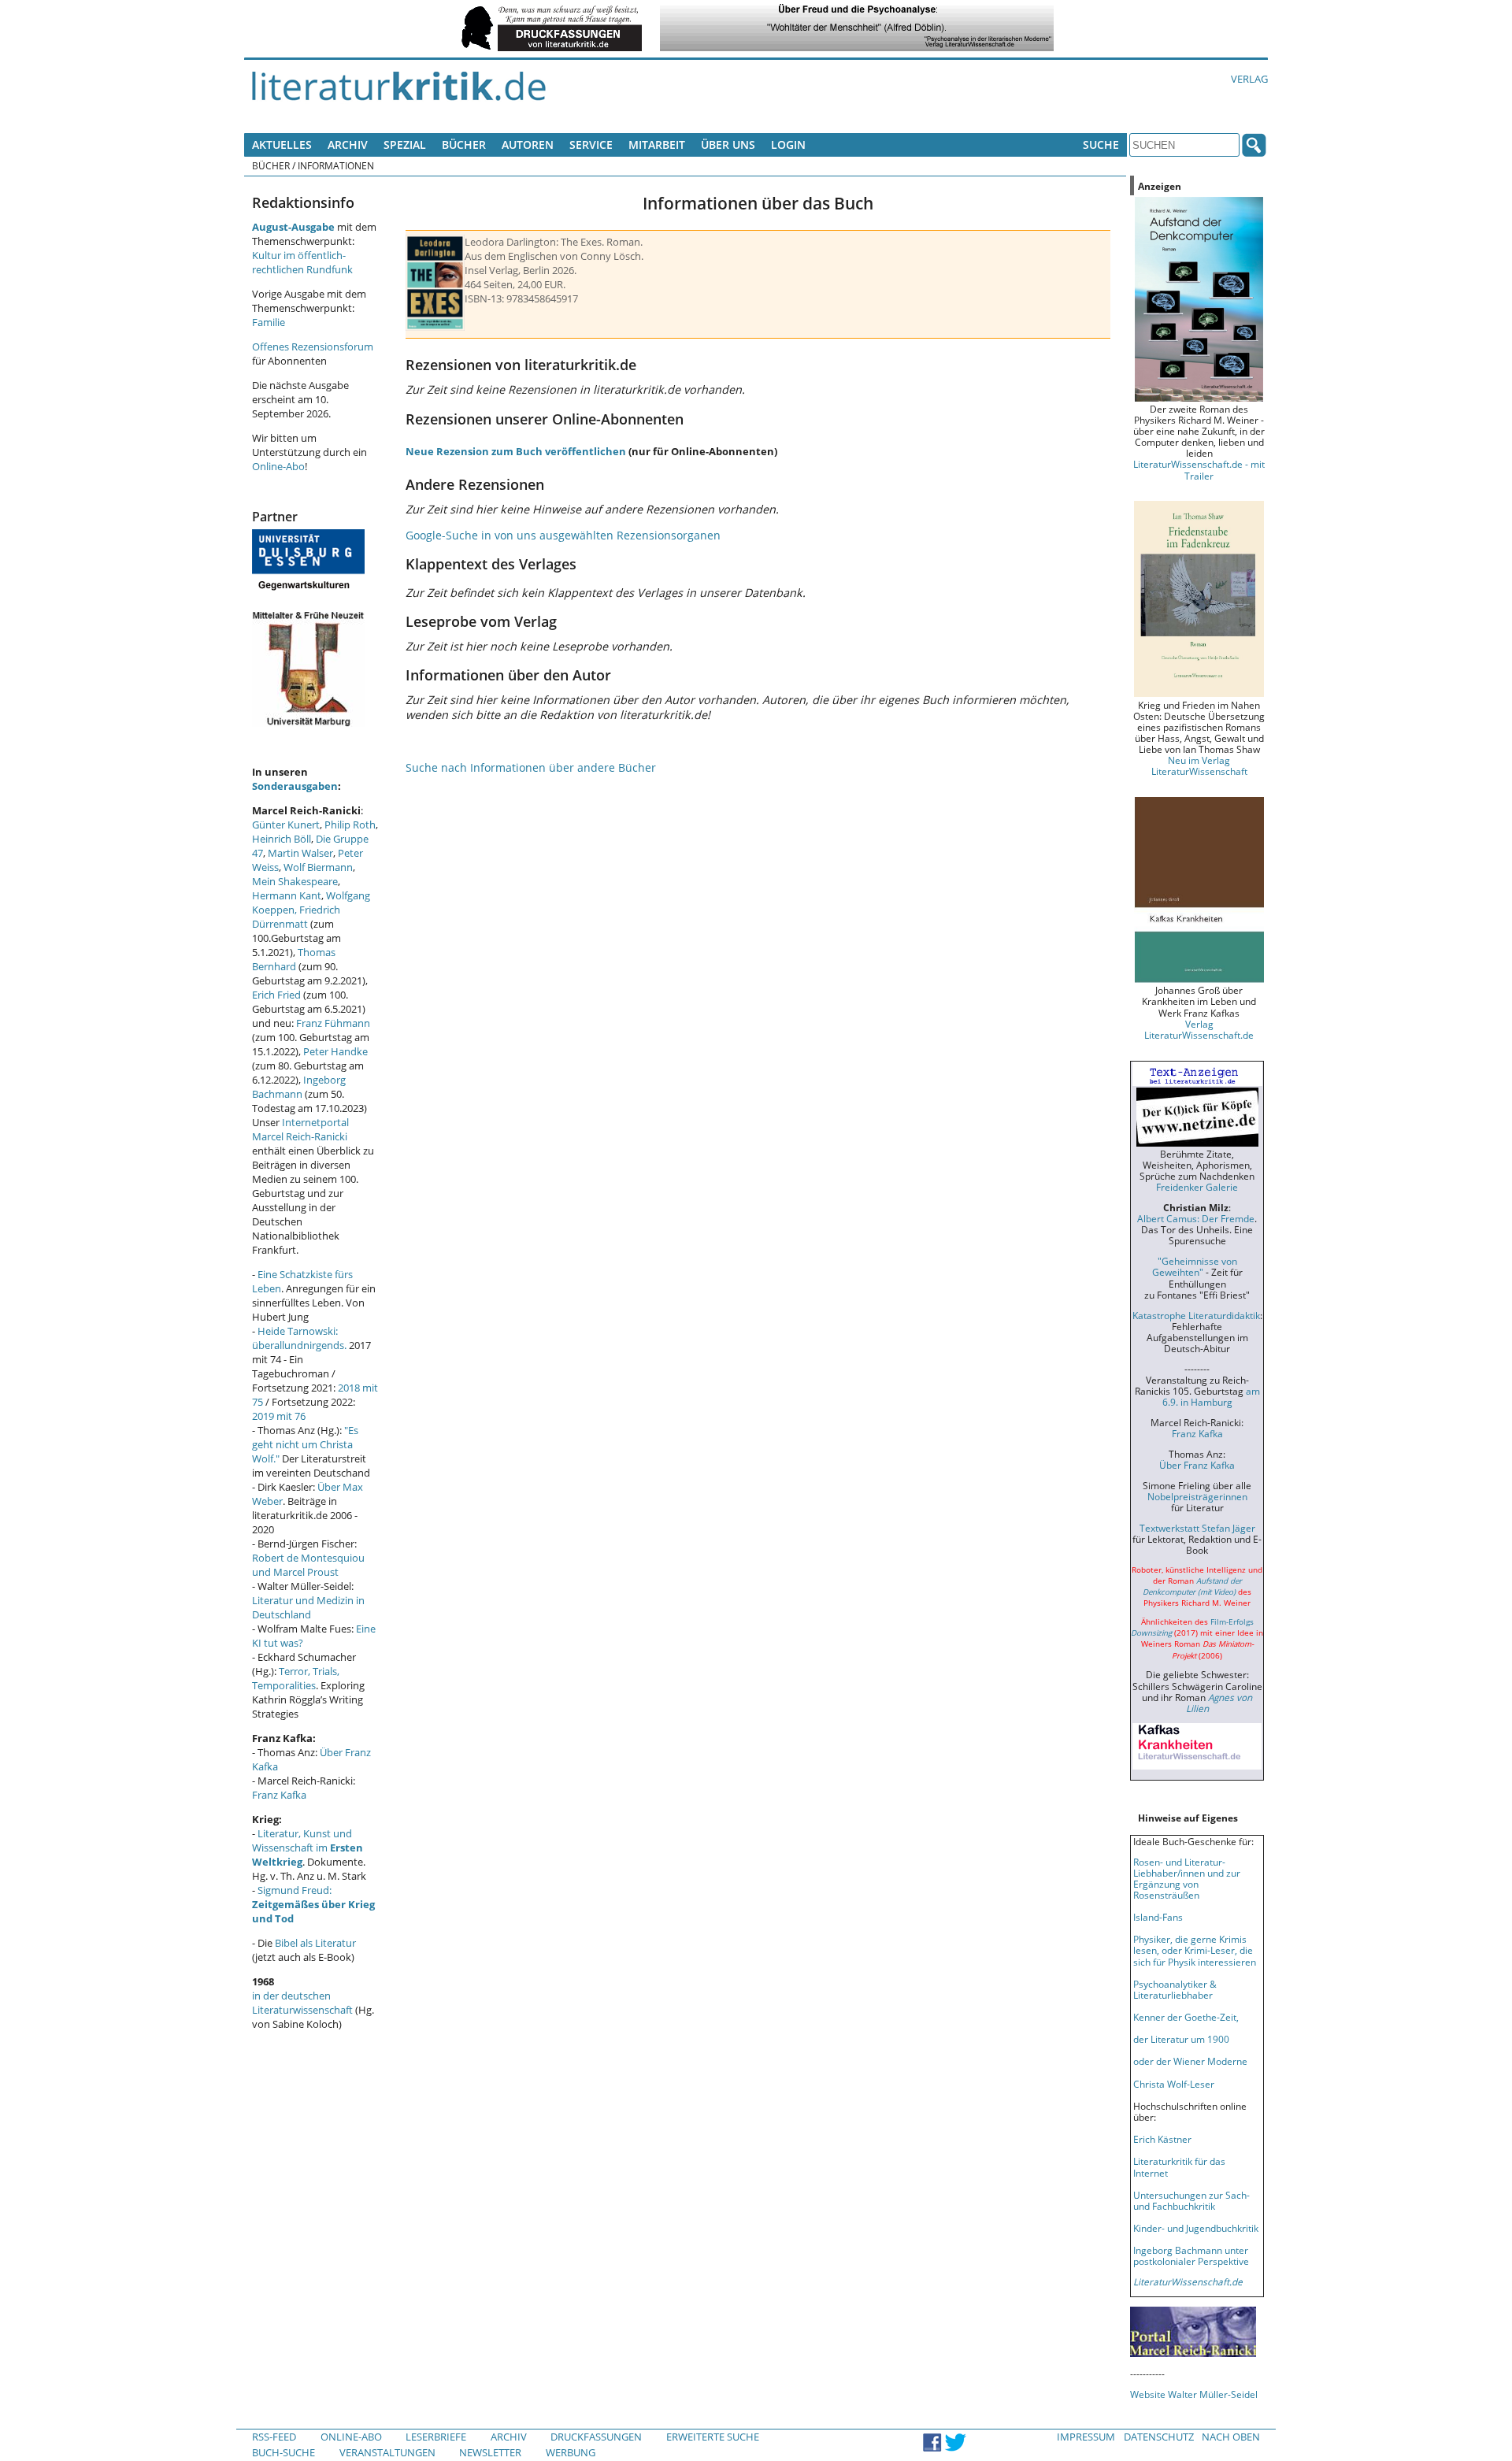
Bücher (464, 145)
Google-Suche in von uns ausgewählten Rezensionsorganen (563, 535)
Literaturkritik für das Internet (1179, 2166)
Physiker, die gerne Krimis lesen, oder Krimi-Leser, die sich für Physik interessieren (1195, 1950)
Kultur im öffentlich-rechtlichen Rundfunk (302, 262)
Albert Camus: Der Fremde (1196, 1218)
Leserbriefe (436, 2437)
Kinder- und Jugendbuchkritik (1196, 2228)
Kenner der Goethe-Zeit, (1186, 2017)
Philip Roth (350, 825)
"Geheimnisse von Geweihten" (1195, 1266)
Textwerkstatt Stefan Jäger (1197, 1528)
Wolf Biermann (318, 867)
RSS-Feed (274, 2437)
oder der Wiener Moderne (1190, 2061)
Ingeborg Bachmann (299, 1087)
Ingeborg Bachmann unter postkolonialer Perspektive (1191, 2255)
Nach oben (1231, 2437)
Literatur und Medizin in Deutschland (308, 1607)
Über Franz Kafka (1197, 1465)
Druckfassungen (596, 2437)
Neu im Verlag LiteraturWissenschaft (1199, 765)
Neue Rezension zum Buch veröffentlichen (516, 451)
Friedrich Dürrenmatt (296, 917)
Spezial (405, 145)
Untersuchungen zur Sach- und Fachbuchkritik (1191, 2200)
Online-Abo (278, 466)
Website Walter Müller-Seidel (1194, 2394)
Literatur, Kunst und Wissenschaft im (308, 1848)
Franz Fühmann (333, 1023)
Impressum (1086, 2437)
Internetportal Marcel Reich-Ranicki (300, 1129)
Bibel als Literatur (315, 1943)
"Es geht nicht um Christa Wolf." (305, 1444)
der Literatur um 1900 (1181, 2039)
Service (591, 145)
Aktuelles (282, 145)
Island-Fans (1158, 1917)
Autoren (528, 145)
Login (788, 145)
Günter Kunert (286, 825)
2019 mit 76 (279, 1416)
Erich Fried (276, 995)
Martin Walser (300, 853)
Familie (269, 322)
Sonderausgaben (295, 786)
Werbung (571, 2452)
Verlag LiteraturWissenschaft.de (1199, 1029)
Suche (1101, 145)
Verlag (1249, 79)
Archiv (348, 145)
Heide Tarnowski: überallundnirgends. (299, 1338)
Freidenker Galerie (1197, 1187)
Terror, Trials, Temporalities (296, 1678)
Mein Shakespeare (295, 881)
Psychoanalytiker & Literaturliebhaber (1175, 1989)
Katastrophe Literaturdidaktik (1196, 1315)
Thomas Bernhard (294, 959)
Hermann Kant (287, 895)
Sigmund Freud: (313, 1904)
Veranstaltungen (387, 2452)
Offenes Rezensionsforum (313, 347)
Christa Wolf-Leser (1174, 2084)
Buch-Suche (283, 2452)
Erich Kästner (1162, 2139)
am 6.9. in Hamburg (1211, 1396)
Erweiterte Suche (713, 2437)
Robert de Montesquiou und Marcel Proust (308, 1565)
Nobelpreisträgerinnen (1197, 1496)
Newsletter (490, 2452)
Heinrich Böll (282, 839)
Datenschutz (1159, 2437)
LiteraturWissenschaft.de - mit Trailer (1199, 469)
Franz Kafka (279, 1795)
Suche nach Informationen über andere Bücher (531, 767)
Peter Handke (335, 1051)
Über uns (728, 145)
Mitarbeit (657, 145)
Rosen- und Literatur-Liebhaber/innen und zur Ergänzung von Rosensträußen (1187, 1878)
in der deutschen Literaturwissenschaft (302, 2003)
